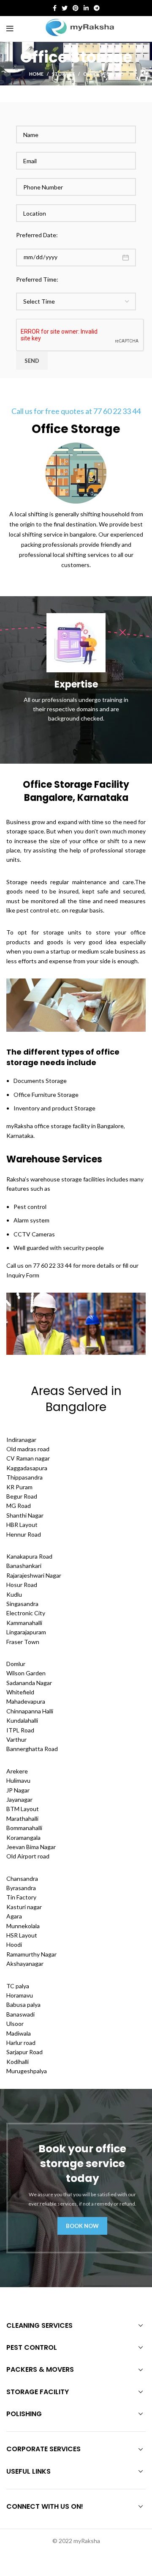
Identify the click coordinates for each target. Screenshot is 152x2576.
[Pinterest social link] (76, 8)
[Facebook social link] (55, 8)
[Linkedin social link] (86, 8)
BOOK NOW (82, 2226)
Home (36, 74)
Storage (63, 74)
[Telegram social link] (97, 8)
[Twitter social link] (65, 8)
